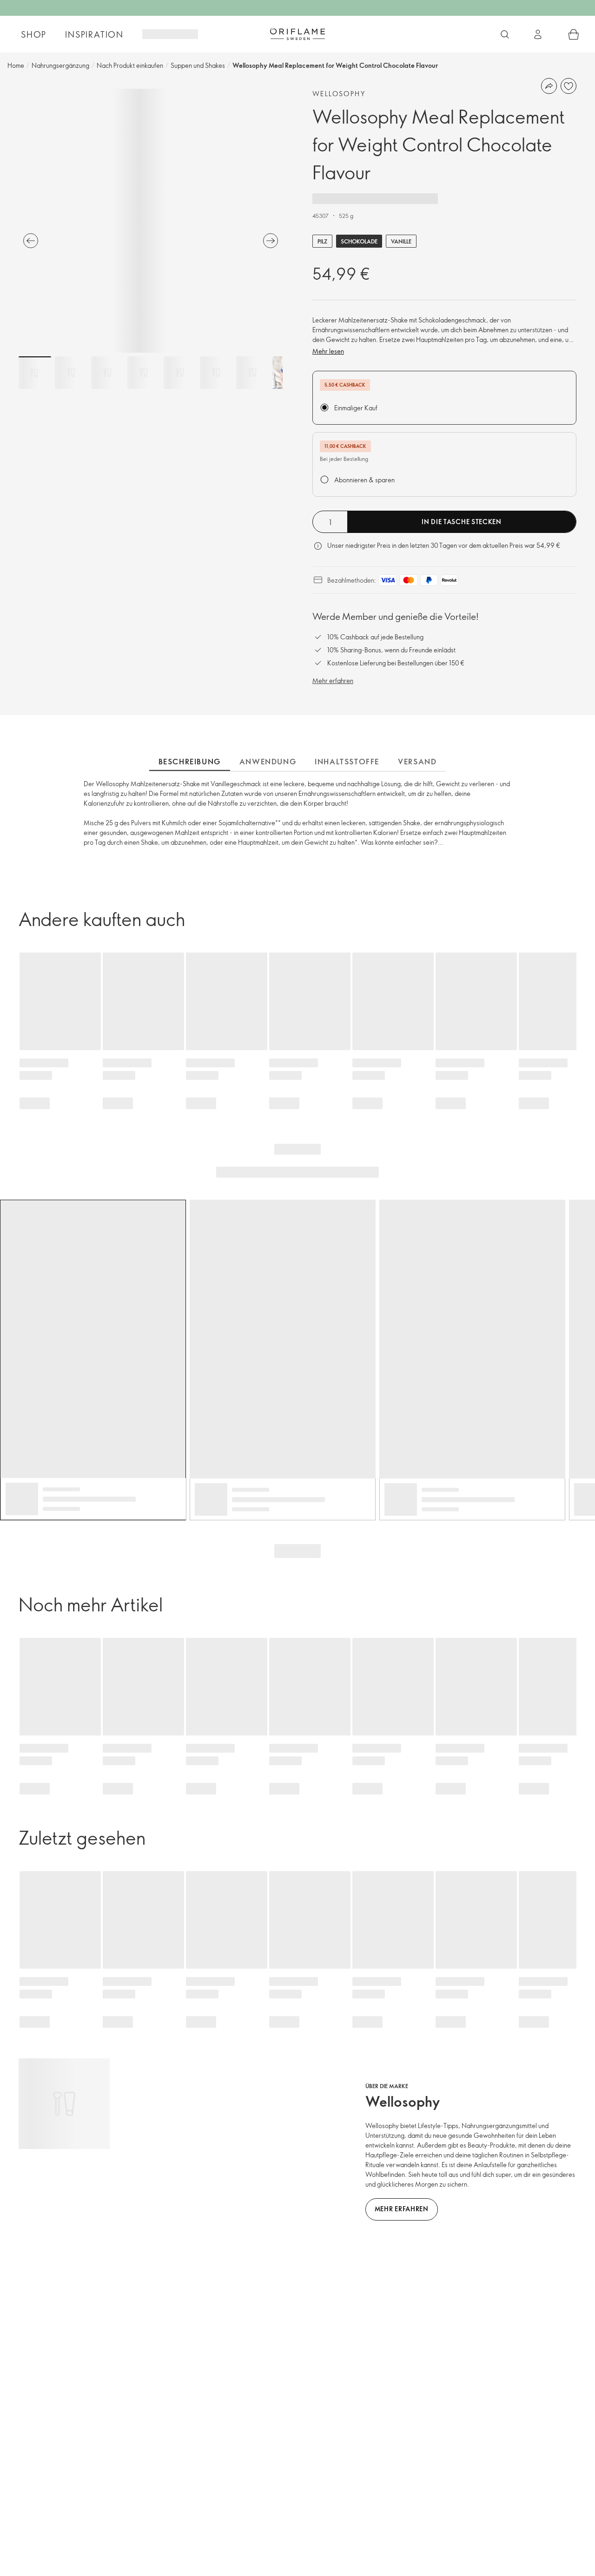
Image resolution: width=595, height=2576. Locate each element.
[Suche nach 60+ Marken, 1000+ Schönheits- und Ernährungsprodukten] (505, 34)
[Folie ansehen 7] (252, 373)
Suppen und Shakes (198, 65)
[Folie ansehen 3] (107, 373)
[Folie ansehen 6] (216, 373)
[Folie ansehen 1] (35, 373)
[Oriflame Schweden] (297, 34)
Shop (34, 34)
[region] (151, 221)
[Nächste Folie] (271, 241)
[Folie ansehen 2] (71, 373)
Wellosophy (339, 94)
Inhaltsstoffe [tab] (347, 762)
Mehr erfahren (333, 680)
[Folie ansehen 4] (144, 373)
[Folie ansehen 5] (180, 373)
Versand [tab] (417, 762)
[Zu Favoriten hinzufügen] (569, 86)
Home (16, 65)
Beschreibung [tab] (190, 762)
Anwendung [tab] (268, 762)
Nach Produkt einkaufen (130, 65)
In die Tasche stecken (462, 522)
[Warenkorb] (574, 34)
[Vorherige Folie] (31, 241)
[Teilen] (549, 86)
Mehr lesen (328, 351)
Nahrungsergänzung (60, 65)
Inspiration (94, 34)
